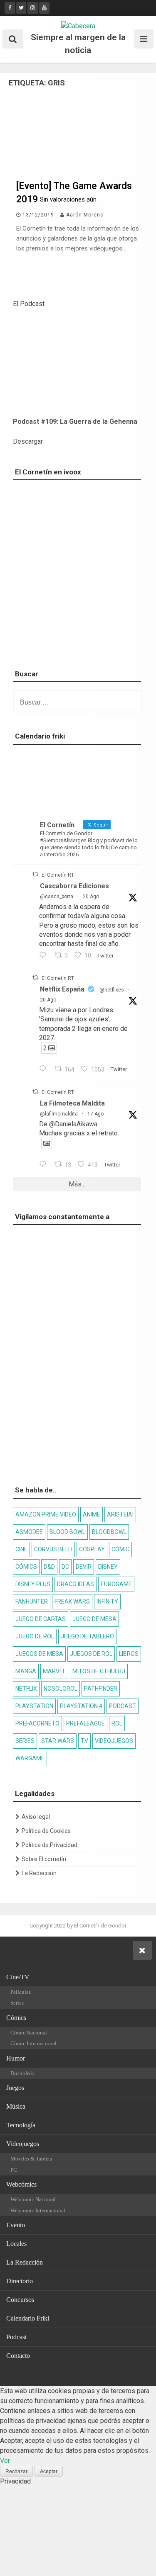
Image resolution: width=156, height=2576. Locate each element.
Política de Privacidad (50, 1845)
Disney (108, 1567)
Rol (117, 1723)
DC (65, 1567)
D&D (49, 1567)
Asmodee (29, 1532)
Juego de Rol (35, 1636)
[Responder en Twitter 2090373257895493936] (45, 956)
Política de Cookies (46, 1831)
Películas (21, 1992)
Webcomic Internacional (38, 2210)
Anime (92, 1514)
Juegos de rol (91, 1654)
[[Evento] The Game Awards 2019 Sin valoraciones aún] (78, 170)
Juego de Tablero (87, 1636)
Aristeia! (120, 1514)
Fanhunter (32, 1601)
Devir (84, 1567)
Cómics (26, 1567)
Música (16, 2106)
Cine (21, 1549)
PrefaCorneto (37, 1723)
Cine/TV (18, 1977)
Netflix (26, 1689)
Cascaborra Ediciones (74, 886)
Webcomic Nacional (33, 2199)
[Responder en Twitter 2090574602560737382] (45, 1069)
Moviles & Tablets (31, 2159)
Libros (129, 1654)
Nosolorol (61, 1689)
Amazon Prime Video (46, 1514)
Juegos (15, 2088)
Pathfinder (101, 1689)
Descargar (28, 441)
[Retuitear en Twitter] (35, 874)
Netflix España (62, 989)
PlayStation (34, 1706)
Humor (16, 2058)
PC (14, 2170)
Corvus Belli (53, 1549)
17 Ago (95, 1114)
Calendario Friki (28, 2318)
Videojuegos (114, 1741)
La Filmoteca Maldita (72, 1103)
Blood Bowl (67, 1532)
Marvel (54, 1671)
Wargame (30, 1758)
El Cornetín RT (58, 875)
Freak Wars (72, 1601)
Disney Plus (33, 1584)
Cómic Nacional (29, 2033)
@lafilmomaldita (59, 1114)
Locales (16, 2244)
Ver (5, 2461)
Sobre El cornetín (44, 1859)
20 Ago (91, 897)
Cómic (120, 1549)
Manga (26, 1671)
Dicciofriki (23, 2073)
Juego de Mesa (94, 1619)
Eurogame (116, 1584)
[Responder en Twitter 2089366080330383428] (45, 1165)
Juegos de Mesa (39, 1654)
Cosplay (92, 1549)
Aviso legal (36, 1817)
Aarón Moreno (85, 215)
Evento (16, 2225)
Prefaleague (85, 1723)
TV (84, 1741)
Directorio (20, 2281)
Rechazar (16, 2472)
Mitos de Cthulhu (99, 1671)
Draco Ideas (76, 1584)
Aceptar (49, 2472)
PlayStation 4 (81, 1706)
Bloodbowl (109, 1532)
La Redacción (39, 1873)
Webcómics (21, 2184)
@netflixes (112, 990)
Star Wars (58, 1741)
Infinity (107, 1601)
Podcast (123, 1706)
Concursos (20, 2300)
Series (25, 1741)
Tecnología (21, 2125)
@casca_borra (57, 897)
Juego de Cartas (41, 1619)
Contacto (18, 2356)
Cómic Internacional (33, 2043)
